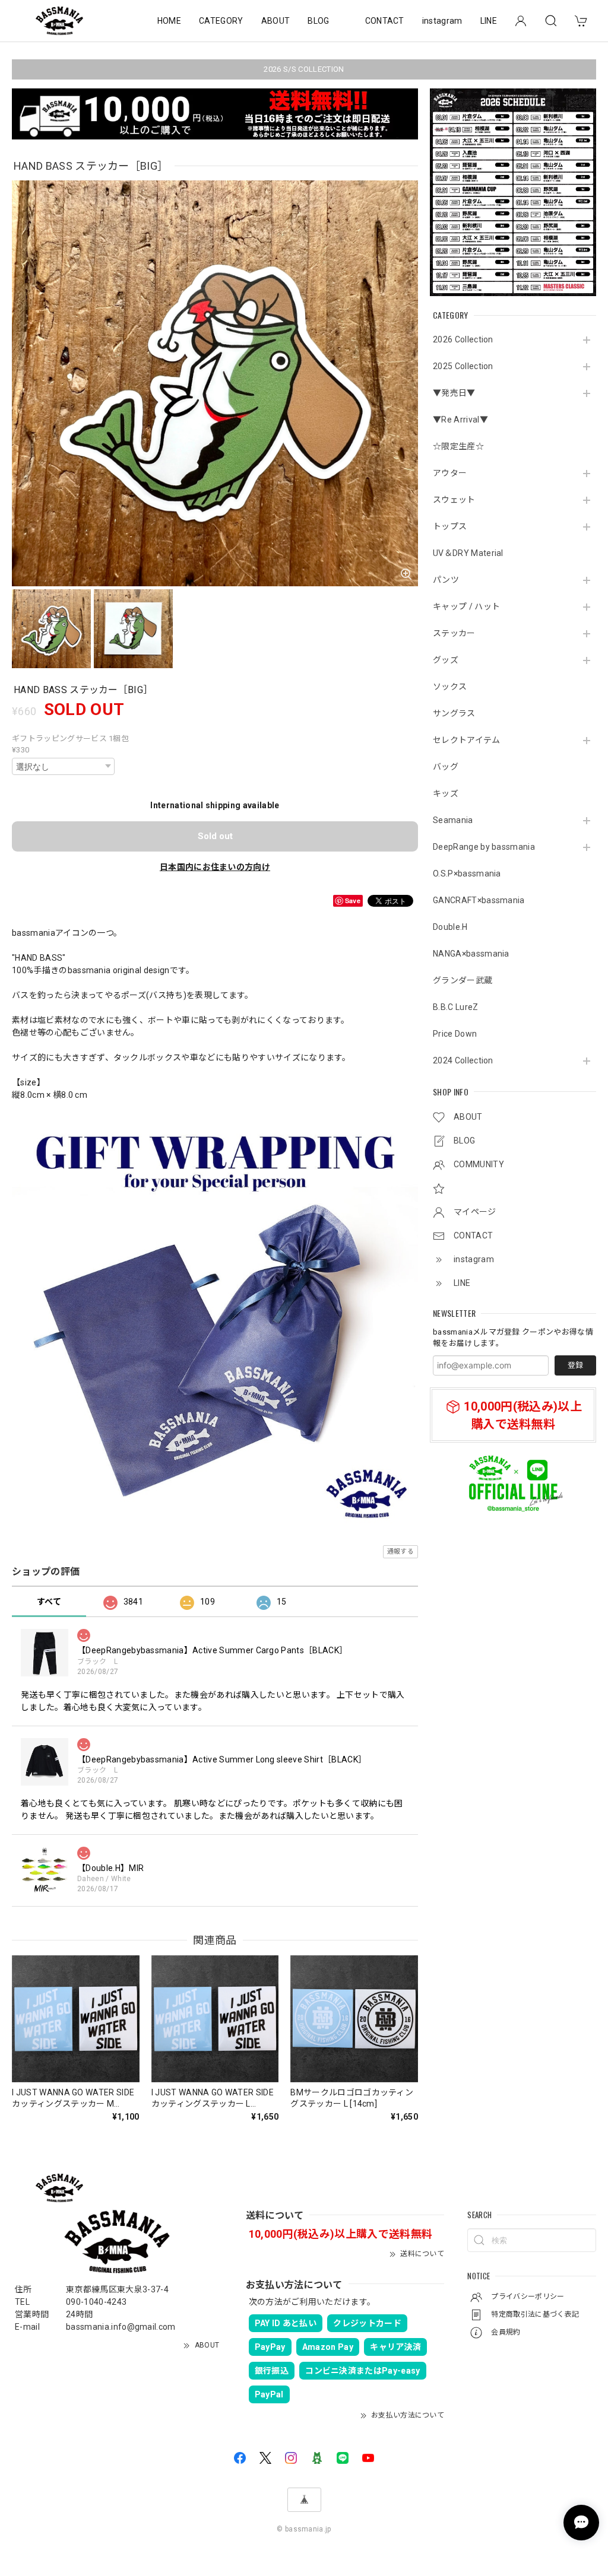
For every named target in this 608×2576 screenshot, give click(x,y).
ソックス (450, 687)
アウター (450, 473)
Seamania (453, 820)
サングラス (454, 713)
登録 (575, 1365)
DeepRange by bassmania (484, 847)
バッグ (446, 767)
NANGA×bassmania (471, 954)
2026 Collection (463, 339)
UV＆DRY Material (468, 553)
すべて (49, 1602)
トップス (450, 526)
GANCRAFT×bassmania (479, 900)
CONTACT (385, 21)
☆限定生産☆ (458, 446)
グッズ (446, 660)
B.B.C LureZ (456, 1007)
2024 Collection (463, 1060)
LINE (489, 21)
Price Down (455, 1034)
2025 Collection (463, 366)
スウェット (454, 500)
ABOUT (276, 21)
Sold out (215, 836)
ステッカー (454, 633)
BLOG (318, 21)
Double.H (450, 927)
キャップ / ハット (466, 606)
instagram (442, 21)
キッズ (446, 793)
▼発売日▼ (454, 393)
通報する (400, 1551)
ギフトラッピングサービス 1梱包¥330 (70, 744)
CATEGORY (221, 21)
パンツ (446, 580)
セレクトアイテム (467, 740)
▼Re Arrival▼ (460, 420)
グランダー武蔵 (463, 980)
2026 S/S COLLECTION (304, 69)
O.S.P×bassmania (467, 874)
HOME (169, 21)
